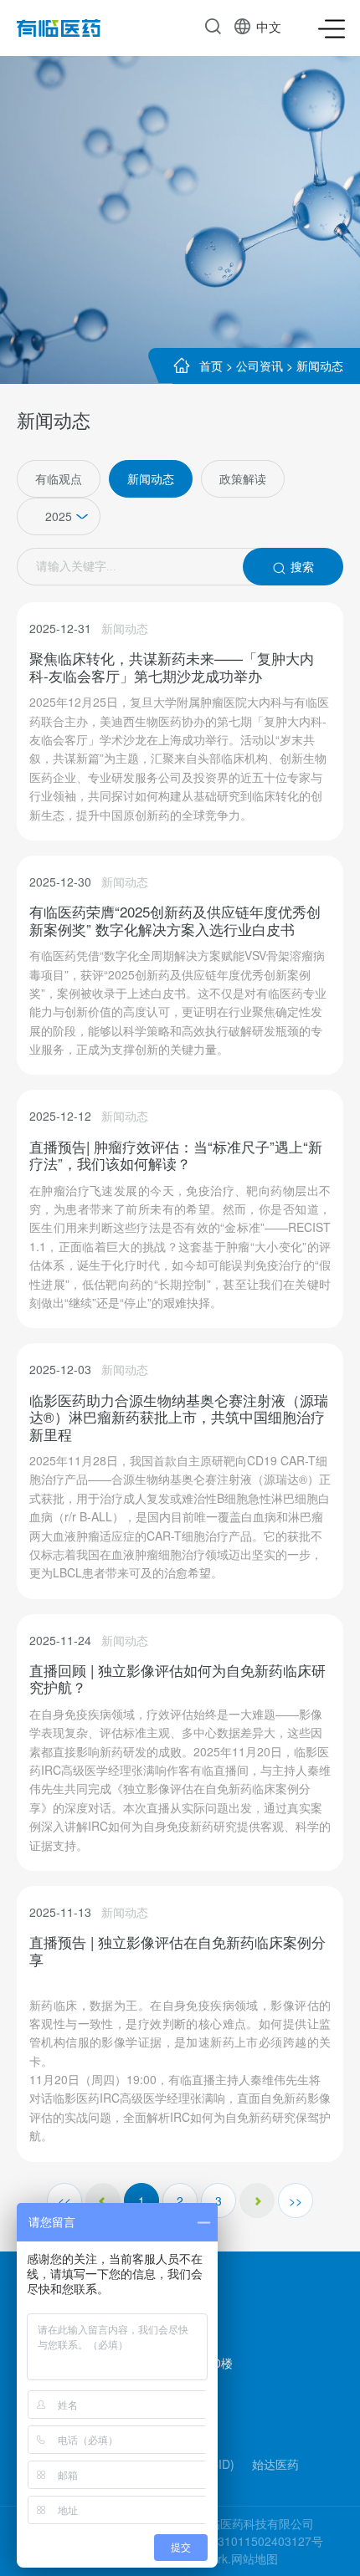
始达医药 (275, 2464)
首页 (211, 365)
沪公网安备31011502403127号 (241, 2541)
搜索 (302, 566)
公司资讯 (260, 365)
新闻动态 (320, 365)
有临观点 (59, 478)
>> (296, 2200)
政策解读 (243, 478)
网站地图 (255, 2558)
